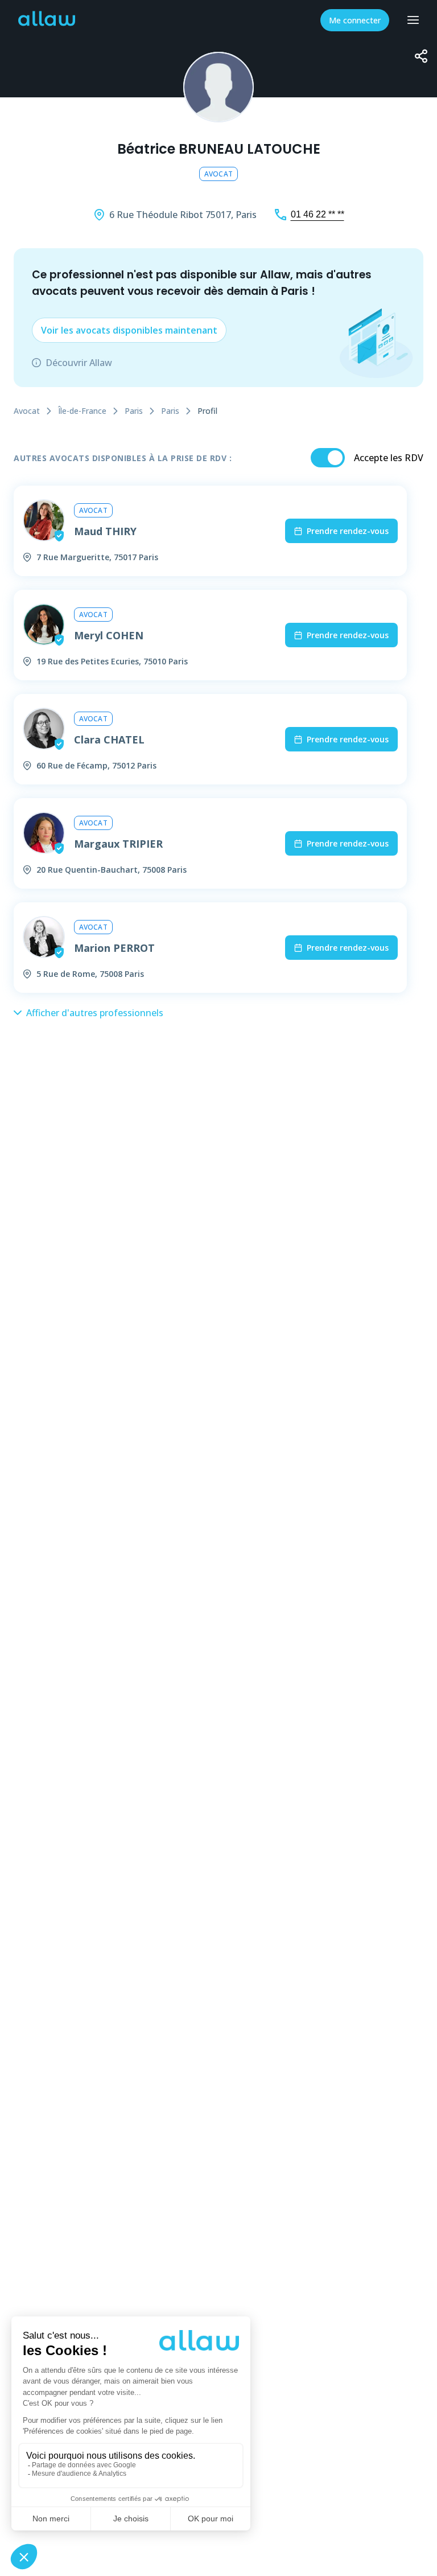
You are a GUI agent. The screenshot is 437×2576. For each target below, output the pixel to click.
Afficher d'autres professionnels (95, 1013)
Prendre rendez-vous (348, 531)
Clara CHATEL (109, 739)
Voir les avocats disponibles (129, 330)
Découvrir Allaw (79, 363)
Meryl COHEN (109, 635)
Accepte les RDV (389, 458)
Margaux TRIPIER (118, 844)
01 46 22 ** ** (318, 214)
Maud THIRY (105, 531)
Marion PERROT (114, 948)
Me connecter (355, 20)
